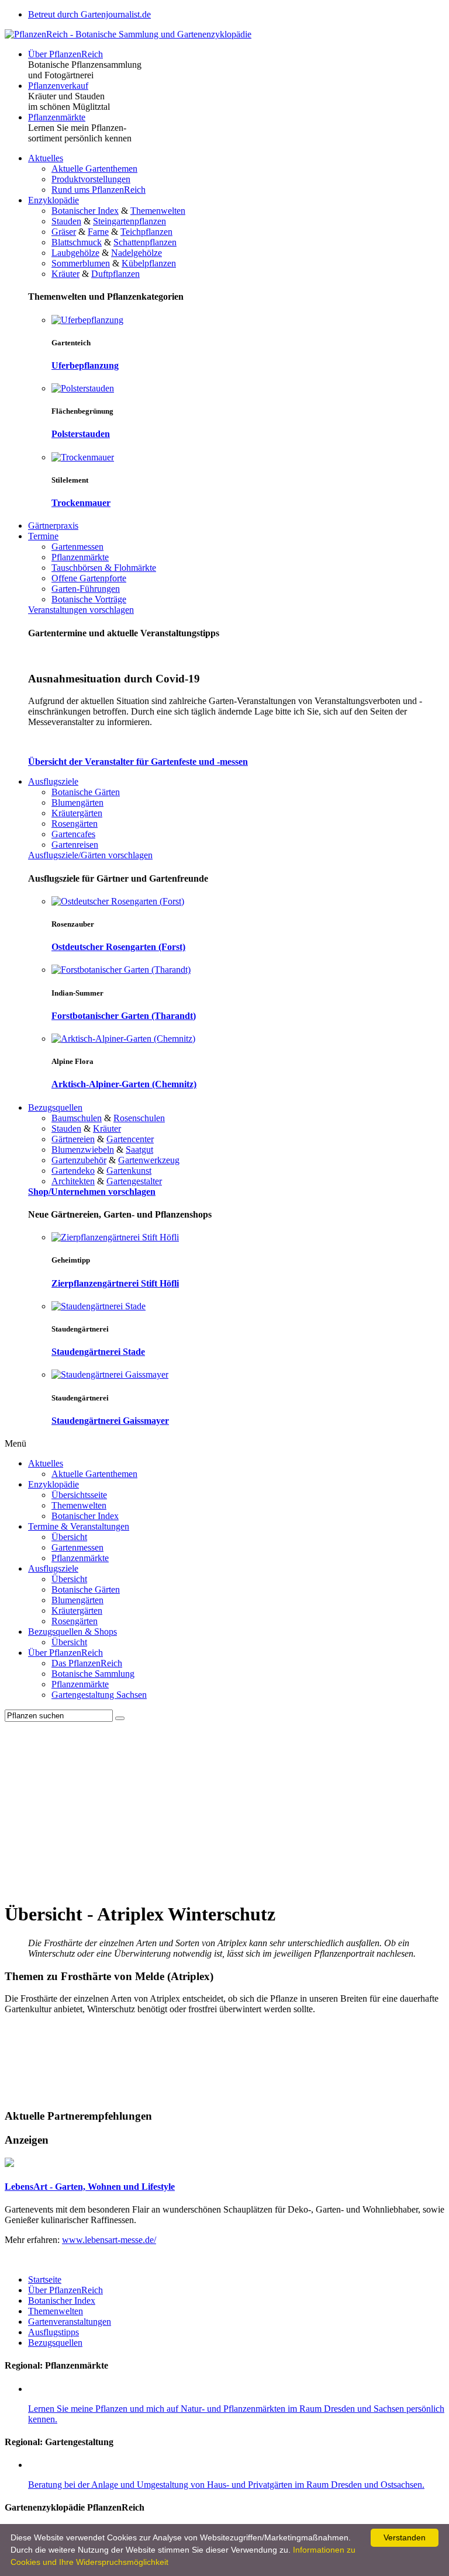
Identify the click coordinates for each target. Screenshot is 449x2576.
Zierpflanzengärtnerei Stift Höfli (115, 1283)
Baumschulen (77, 1118)
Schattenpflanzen (145, 242)
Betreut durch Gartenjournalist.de (89, 14)
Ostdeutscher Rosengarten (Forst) (118, 947)
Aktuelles (46, 158)
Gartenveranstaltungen (70, 2322)
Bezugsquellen (55, 1107)
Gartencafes (73, 834)
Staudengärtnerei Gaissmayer (110, 1421)
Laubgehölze (75, 253)
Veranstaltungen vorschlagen (81, 610)
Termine (43, 536)
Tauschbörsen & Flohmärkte (104, 568)
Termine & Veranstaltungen (79, 1526)
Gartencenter (130, 1139)
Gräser (64, 232)
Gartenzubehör (79, 1160)
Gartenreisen (75, 845)
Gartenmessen (77, 547)
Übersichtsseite (79, 1495)
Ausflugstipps (53, 2332)
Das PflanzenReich (87, 1663)
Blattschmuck (77, 242)
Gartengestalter (134, 1181)
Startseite (45, 2279)
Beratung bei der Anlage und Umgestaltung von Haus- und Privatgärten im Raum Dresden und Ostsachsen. (226, 2485)
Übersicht (69, 1537)
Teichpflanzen (146, 232)
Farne (98, 232)
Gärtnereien (73, 1139)
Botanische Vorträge (89, 599)
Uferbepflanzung (85, 365)
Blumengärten (77, 802)
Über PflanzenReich (65, 54)
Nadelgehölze (137, 253)
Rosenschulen (139, 1118)
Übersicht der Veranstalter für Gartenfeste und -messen (138, 762)
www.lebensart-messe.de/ (109, 2240)
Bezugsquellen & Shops (72, 1632)
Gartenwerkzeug (149, 1160)
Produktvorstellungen (91, 179)
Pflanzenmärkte (57, 117)
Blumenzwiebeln (83, 1150)
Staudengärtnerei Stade (98, 1352)
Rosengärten (75, 824)
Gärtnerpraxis (53, 526)
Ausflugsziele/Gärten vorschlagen (90, 855)
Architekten (73, 1181)
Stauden (66, 221)
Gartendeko (73, 1171)
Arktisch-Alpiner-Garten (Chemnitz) (124, 1084)
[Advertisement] (224, 1809)
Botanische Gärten (86, 792)
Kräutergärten (77, 813)
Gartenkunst (129, 1171)
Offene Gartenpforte (89, 578)
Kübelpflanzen (149, 263)
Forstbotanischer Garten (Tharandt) (124, 1016)
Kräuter (65, 274)
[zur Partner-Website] (9, 2164)
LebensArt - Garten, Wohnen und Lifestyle (90, 2187)
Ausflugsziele (53, 781)
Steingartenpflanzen (129, 221)
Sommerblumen (81, 263)
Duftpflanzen (115, 274)
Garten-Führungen (86, 589)
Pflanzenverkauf (58, 86)
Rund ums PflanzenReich (99, 190)
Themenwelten (158, 211)
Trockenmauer (81, 503)
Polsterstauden (81, 434)
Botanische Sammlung (93, 1674)
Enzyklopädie (53, 200)
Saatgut (139, 1150)
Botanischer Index (85, 211)
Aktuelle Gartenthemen (94, 169)
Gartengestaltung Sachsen (99, 1695)
